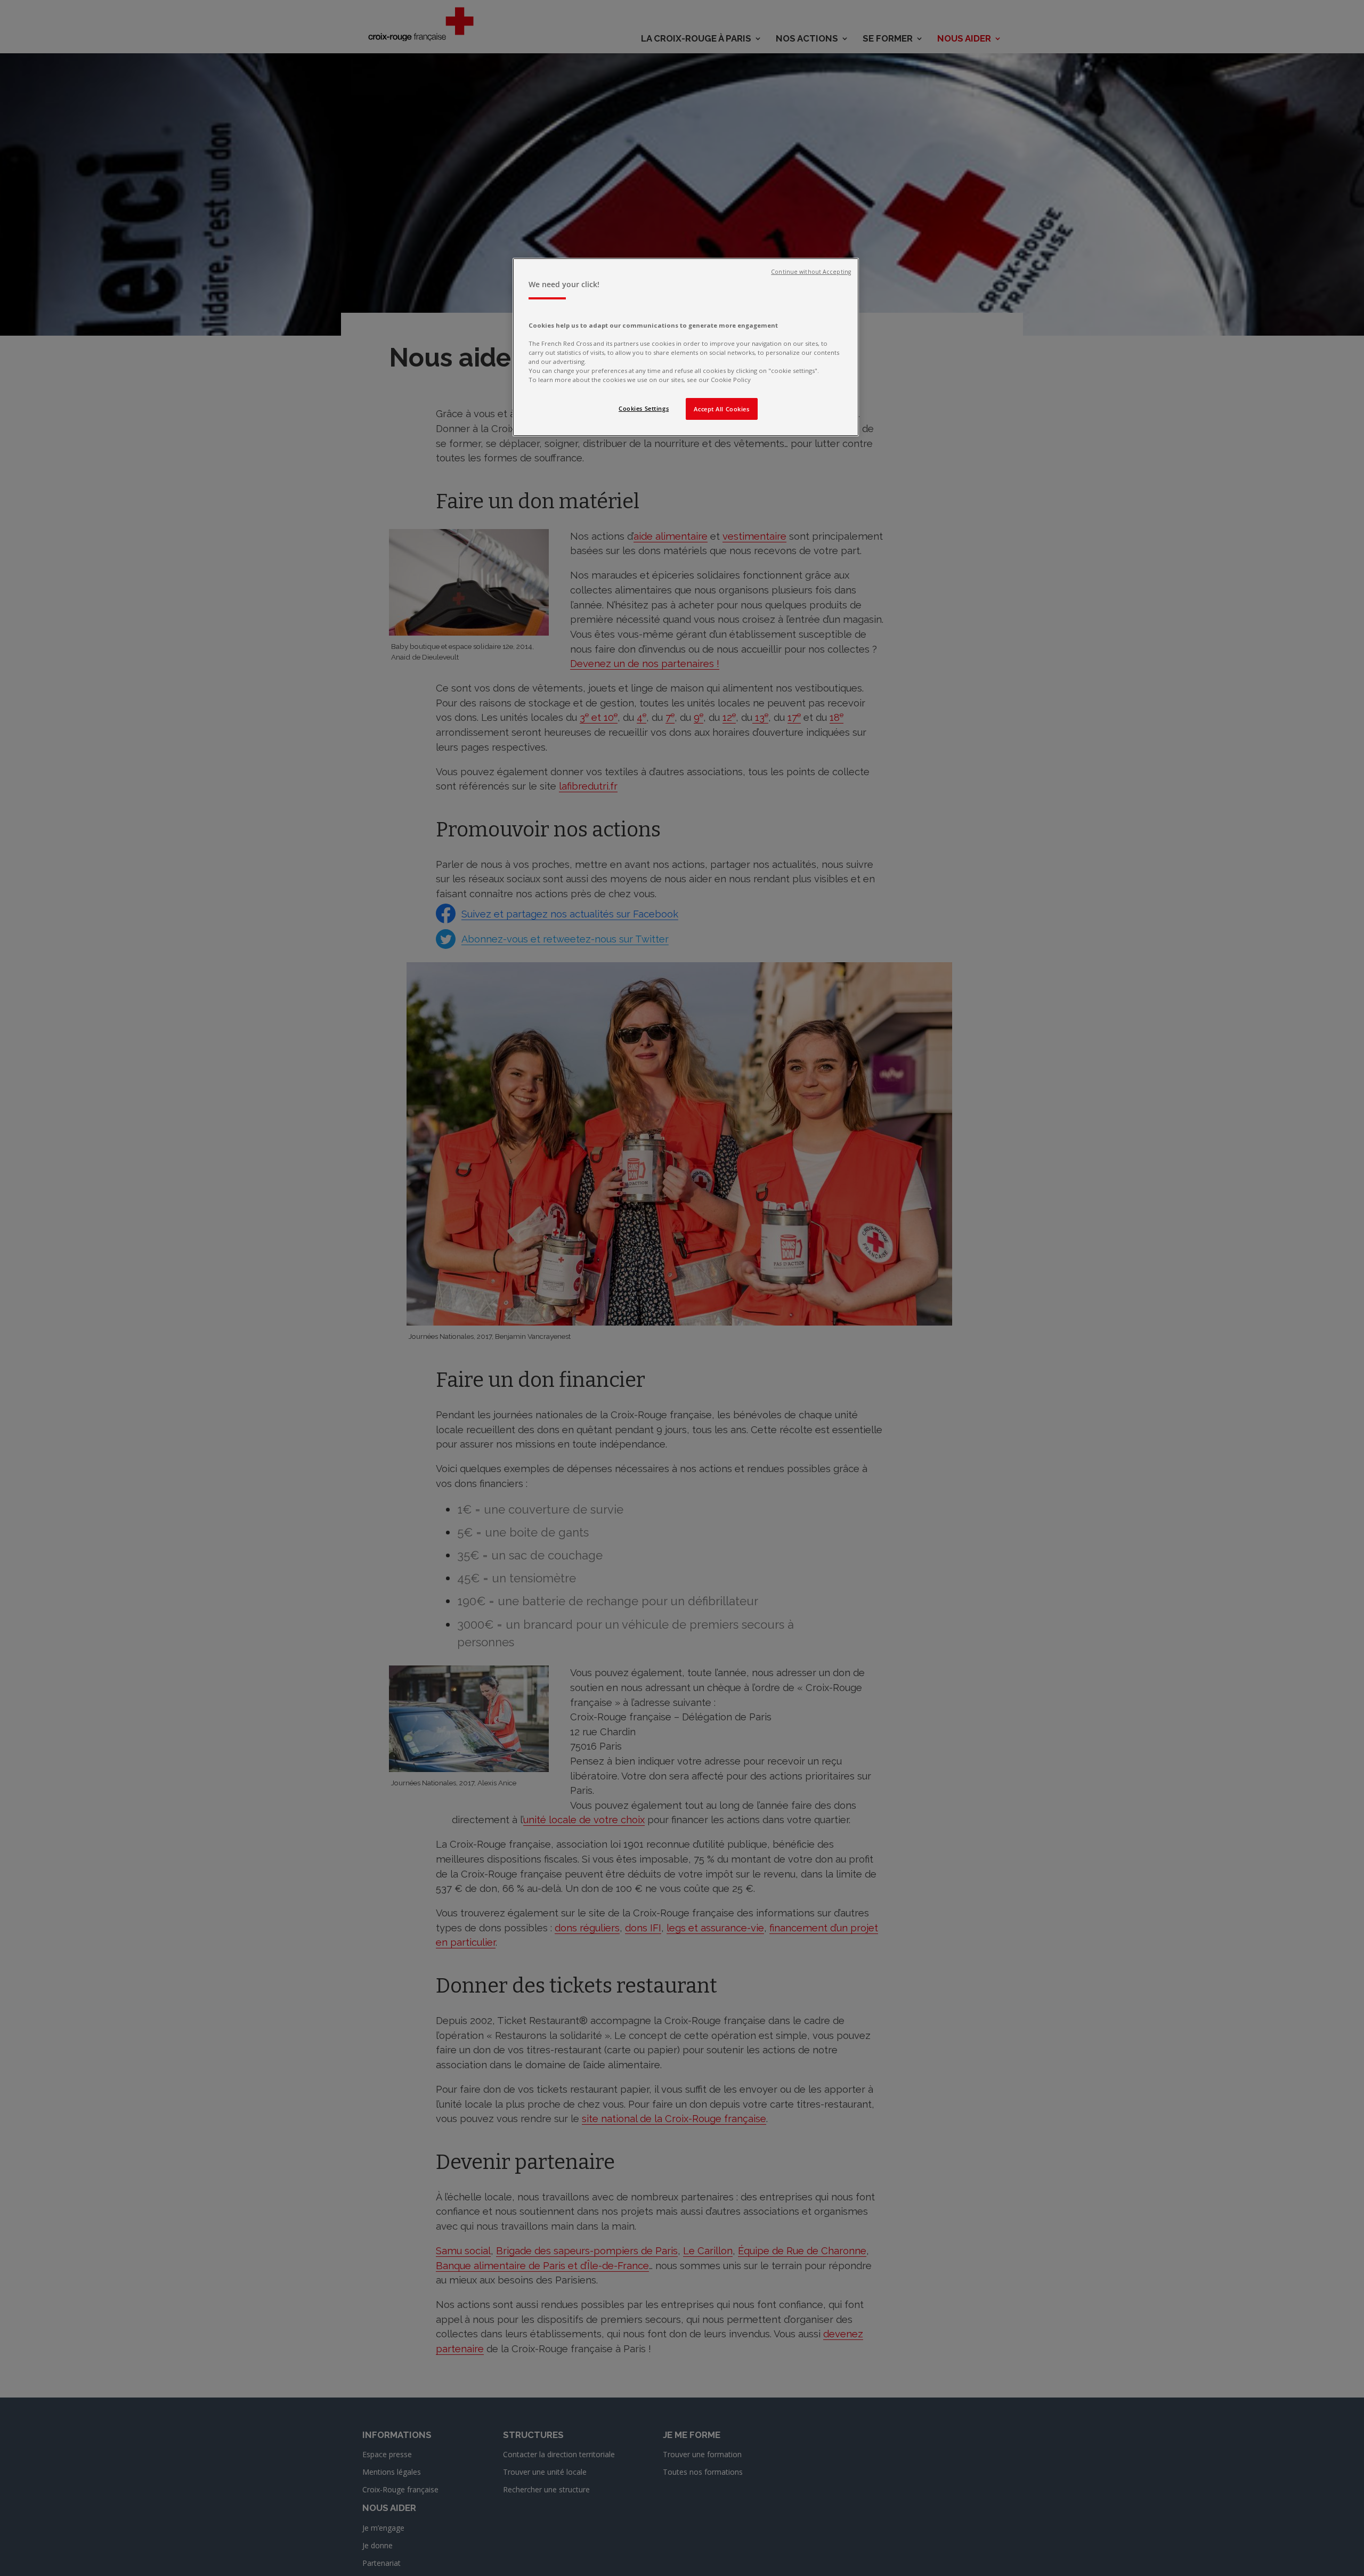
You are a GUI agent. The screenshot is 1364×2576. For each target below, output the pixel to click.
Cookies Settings (644, 408)
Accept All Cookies (721, 409)
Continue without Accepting (811, 272)
